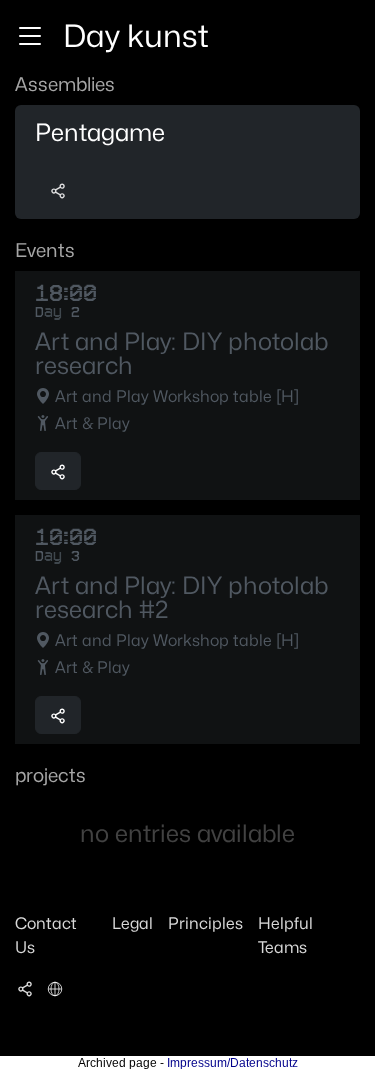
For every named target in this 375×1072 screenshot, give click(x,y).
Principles (205, 923)
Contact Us (46, 935)
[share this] (58, 190)
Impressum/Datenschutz (232, 1063)
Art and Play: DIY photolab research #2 (181, 598)
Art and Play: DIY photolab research (181, 354)
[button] (30, 36)
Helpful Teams (285, 935)
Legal (132, 923)
